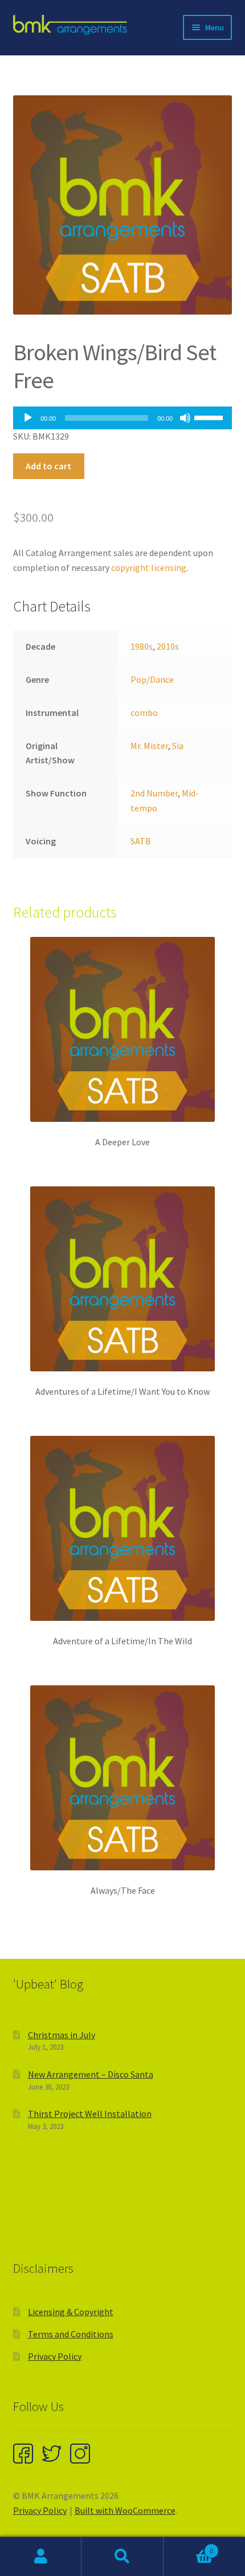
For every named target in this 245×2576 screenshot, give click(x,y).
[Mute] (185, 418)
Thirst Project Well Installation (90, 2114)
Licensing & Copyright (71, 2312)
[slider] (210, 417)
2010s (168, 646)
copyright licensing (149, 567)
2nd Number (154, 793)
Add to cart (48, 466)
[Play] (28, 418)
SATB (141, 841)
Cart (189, 2547)
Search (122, 2557)
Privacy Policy (55, 2356)
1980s (142, 646)
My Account (41, 2557)
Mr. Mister (149, 746)
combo (144, 713)
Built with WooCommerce (125, 2510)
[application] (123, 418)
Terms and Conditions (71, 2334)
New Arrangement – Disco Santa (91, 2074)
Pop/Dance (152, 679)
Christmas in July (62, 2035)
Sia (178, 746)
